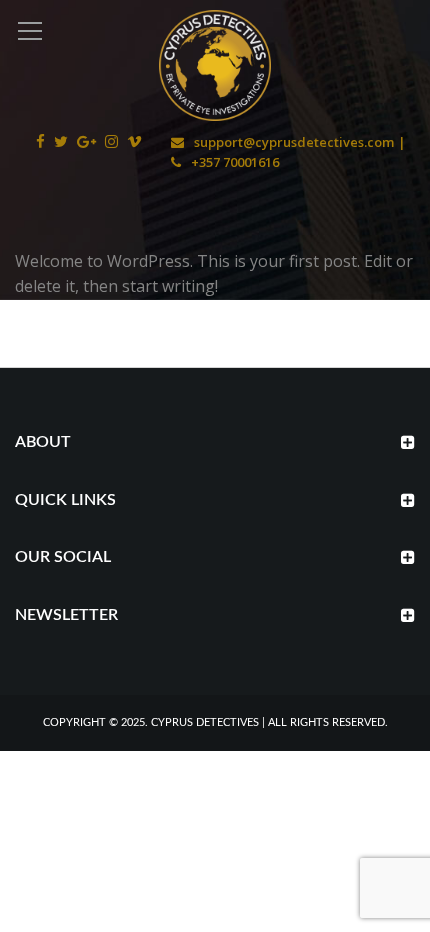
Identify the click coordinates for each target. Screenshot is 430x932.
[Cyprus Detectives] (215, 63)
